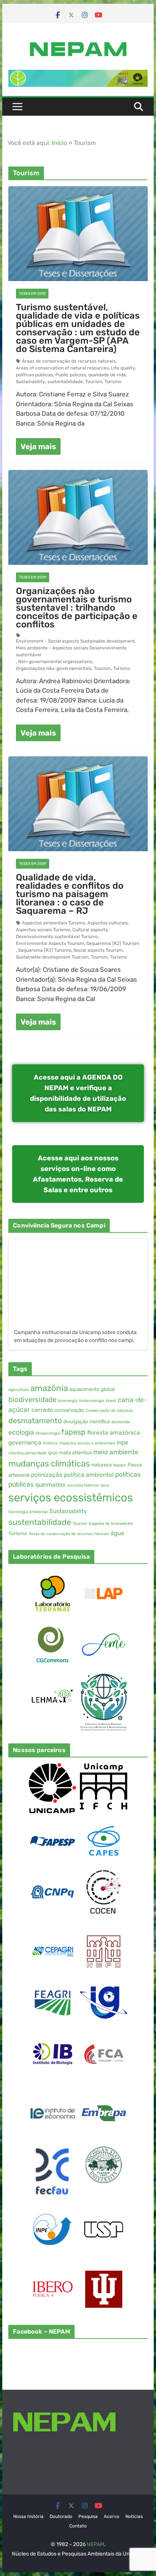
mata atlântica (75, 1453)
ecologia (21, 1432)
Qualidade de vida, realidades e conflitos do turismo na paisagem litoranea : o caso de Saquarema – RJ (70, 894)
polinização (47, 1475)
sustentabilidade (65, 382)
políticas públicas (34, 375)
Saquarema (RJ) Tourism (113, 943)
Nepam (120, 1465)
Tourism (94, 382)
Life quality (123, 368)
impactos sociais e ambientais (87, 1443)
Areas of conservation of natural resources (62, 368)
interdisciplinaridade (27, 1453)
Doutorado (61, 2516)
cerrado (42, 1410)
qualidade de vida (107, 375)
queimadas (50, 1485)
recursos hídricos (83, 1485)
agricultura (19, 1390)
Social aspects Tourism (98, 950)
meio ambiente (116, 1452)
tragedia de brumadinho (111, 1524)
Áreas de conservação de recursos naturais (69, 361)
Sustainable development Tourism (52, 957)
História (50, 1443)
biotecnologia (92, 1401)
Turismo (113, 382)
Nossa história (28, 2516)
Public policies (71, 375)
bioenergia (68, 1401)
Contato (78, 2526)
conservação (69, 1410)
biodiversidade (32, 1400)
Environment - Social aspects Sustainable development (75, 641)
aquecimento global (92, 1389)
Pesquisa (88, 2516)
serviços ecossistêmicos (71, 1498)
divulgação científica (87, 1422)
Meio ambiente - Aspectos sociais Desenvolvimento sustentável (71, 651)
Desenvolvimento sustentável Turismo (57, 937)
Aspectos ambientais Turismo (54, 923)
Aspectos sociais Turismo (43, 930)
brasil (111, 1401)
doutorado (121, 1422)
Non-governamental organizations (55, 662)
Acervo (112, 2516)
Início (59, 143)
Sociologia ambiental (28, 1512)
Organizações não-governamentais (54, 668)
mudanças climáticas (49, 1464)
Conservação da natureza (109, 1411)
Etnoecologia (48, 1433)
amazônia (49, 1388)
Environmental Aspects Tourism (50, 943)
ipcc (53, 1453)
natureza (101, 1465)
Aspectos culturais (108, 923)
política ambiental (89, 1475)
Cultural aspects (90, 930)
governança (25, 1443)
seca (105, 1485)
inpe (122, 1443)
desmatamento (35, 1421)
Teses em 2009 (33, 577)
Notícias (134, 2516)
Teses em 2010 (32, 294)
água (117, 1533)
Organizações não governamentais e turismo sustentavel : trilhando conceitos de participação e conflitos (77, 608)
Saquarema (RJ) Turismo (45, 950)
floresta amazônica (114, 1433)
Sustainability (30, 382)
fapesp (73, 1432)
